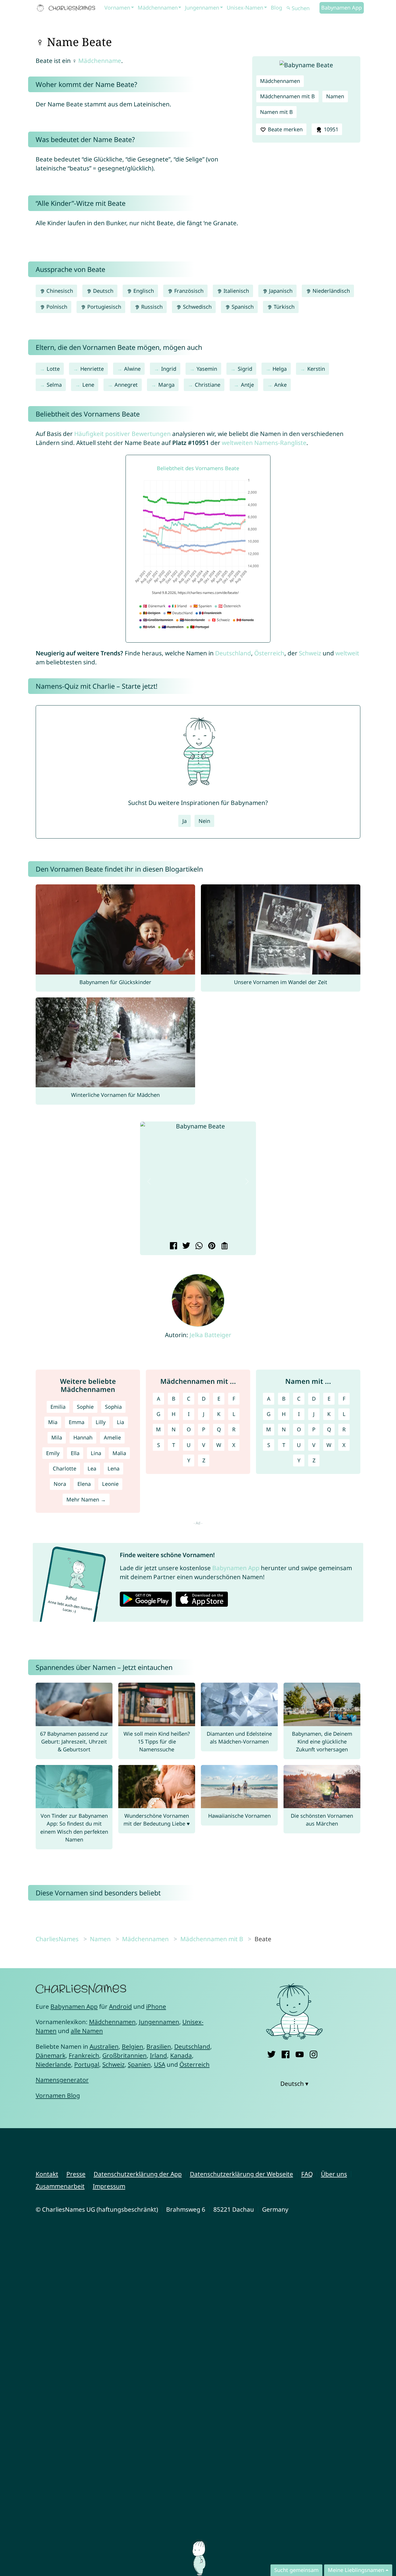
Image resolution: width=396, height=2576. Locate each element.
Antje (247, 385)
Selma (54, 385)
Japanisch (280, 291)
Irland (158, 2055)
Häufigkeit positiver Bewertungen (122, 434)
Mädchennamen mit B (287, 96)
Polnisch (56, 307)
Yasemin (207, 369)
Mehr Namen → (86, 1499)
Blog (276, 8)
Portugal (87, 2064)
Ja (185, 821)
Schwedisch (197, 307)
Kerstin (316, 369)
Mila (57, 1437)
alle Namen (87, 2031)
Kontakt (47, 2174)
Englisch (143, 291)
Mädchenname (100, 61)
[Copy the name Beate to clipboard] (224, 1246)
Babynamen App (341, 8)
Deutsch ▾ (294, 2084)
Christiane (208, 385)
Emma (77, 1422)
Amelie (112, 1437)
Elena (84, 1484)
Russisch (151, 307)
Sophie (85, 1407)
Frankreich (84, 2055)
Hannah (83, 1437)
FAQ (307, 2174)
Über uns (334, 2174)
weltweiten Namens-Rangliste (264, 443)
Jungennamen (202, 8)
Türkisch (283, 307)
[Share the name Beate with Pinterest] (211, 1246)
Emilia (58, 1407)
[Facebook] (285, 2053)
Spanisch (242, 307)
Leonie (110, 1484)
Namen (335, 96)
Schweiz (310, 653)
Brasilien (159, 2046)
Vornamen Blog (58, 2095)
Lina (96, 1453)
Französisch (188, 291)
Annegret (126, 385)
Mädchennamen (158, 8)
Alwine (132, 369)
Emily (53, 1453)
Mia (53, 1422)
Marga (166, 385)
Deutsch (102, 291)
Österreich (269, 653)
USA (160, 2064)
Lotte (53, 369)
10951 (330, 129)
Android (120, 2006)
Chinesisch (59, 291)
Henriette (92, 369)
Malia (119, 1453)
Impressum (109, 2186)
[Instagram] (314, 2053)
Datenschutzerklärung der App (138, 2174)
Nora (60, 1484)
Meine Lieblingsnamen (356, 2570)
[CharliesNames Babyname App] (67, 8)
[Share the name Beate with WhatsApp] (198, 1246)
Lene (88, 385)
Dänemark (51, 2055)
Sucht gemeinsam (296, 2570)
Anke (280, 385)
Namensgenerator (62, 2080)
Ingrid (169, 369)
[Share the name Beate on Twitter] (185, 1246)
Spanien (139, 2064)
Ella (75, 1453)
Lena (113, 1468)
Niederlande (53, 2064)
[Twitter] (271, 2053)
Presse (76, 2174)
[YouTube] (300, 2053)
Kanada (181, 2055)
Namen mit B (276, 112)
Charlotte (65, 1468)
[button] (149, 1181)
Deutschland (233, 653)
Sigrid (245, 369)
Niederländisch (330, 291)
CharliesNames (57, 1939)
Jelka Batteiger (210, 1335)
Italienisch (236, 291)
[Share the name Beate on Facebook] (173, 1246)
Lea (92, 1468)
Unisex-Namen (245, 8)
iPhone (156, 2006)
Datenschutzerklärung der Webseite (241, 2174)
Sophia (113, 1407)
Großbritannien (125, 2055)
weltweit (347, 653)
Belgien (132, 2046)
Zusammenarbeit (60, 2186)
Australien (104, 2046)
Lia (120, 1422)
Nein (204, 821)
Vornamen (117, 8)
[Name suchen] (288, 8)
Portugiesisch (103, 307)
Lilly (101, 1422)
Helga (280, 369)
